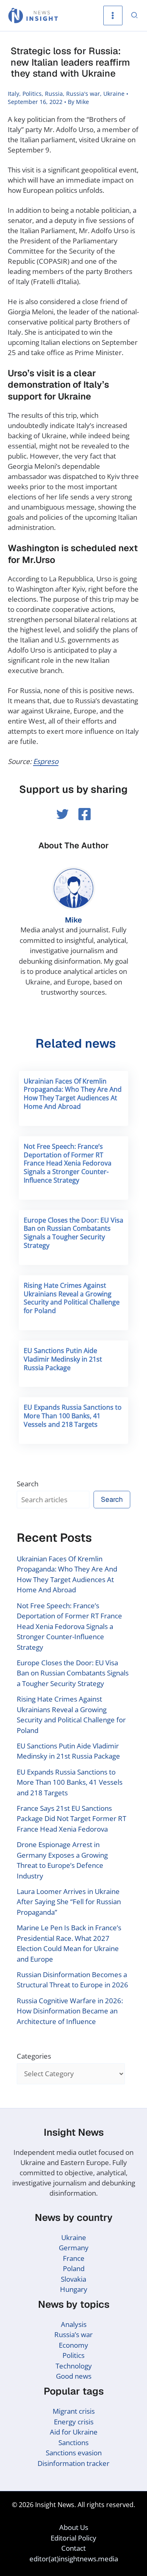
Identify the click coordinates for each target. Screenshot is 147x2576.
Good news (74, 2376)
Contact (73, 2548)
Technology (74, 2366)
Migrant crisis (74, 2411)
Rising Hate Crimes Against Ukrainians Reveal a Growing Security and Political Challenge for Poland (72, 1298)
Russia (54, 94)
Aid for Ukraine (74, 2432)
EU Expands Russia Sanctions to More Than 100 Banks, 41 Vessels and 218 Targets (73, 1416)
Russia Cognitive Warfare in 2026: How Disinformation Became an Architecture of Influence (70, 2011)
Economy (73, 2345)
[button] (135, 16)
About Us (74, 2527)
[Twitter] (62, 814)
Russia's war (83, 94)
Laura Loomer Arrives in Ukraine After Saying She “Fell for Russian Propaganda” (69, 1902)
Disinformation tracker (73, 2463)
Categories (34, 2056)
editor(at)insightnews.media (74, 2559)
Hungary (74, 2289)
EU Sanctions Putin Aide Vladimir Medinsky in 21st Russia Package (63, 1359)
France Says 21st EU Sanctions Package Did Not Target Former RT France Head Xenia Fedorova (71, 1819)
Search (28, 1484)
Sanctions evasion (74, 2453)
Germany (74, 2248)
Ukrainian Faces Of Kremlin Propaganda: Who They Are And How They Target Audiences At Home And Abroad (73, 1094)
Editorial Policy (73, 2538)
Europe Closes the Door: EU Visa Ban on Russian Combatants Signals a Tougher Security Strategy (73, 1233)
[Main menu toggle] (113, 15)
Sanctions (73, 2442)
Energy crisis (74, 2422)
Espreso (46, 761)
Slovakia (73, 2279)
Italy (13, 94)
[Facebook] (85, 814)
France (74, 2258)
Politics (32, 94)
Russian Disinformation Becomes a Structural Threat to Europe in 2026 (72, 1980)
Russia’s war (73, 2334)
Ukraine (114, 94)
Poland (74, 2268)
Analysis (74, 2324)
